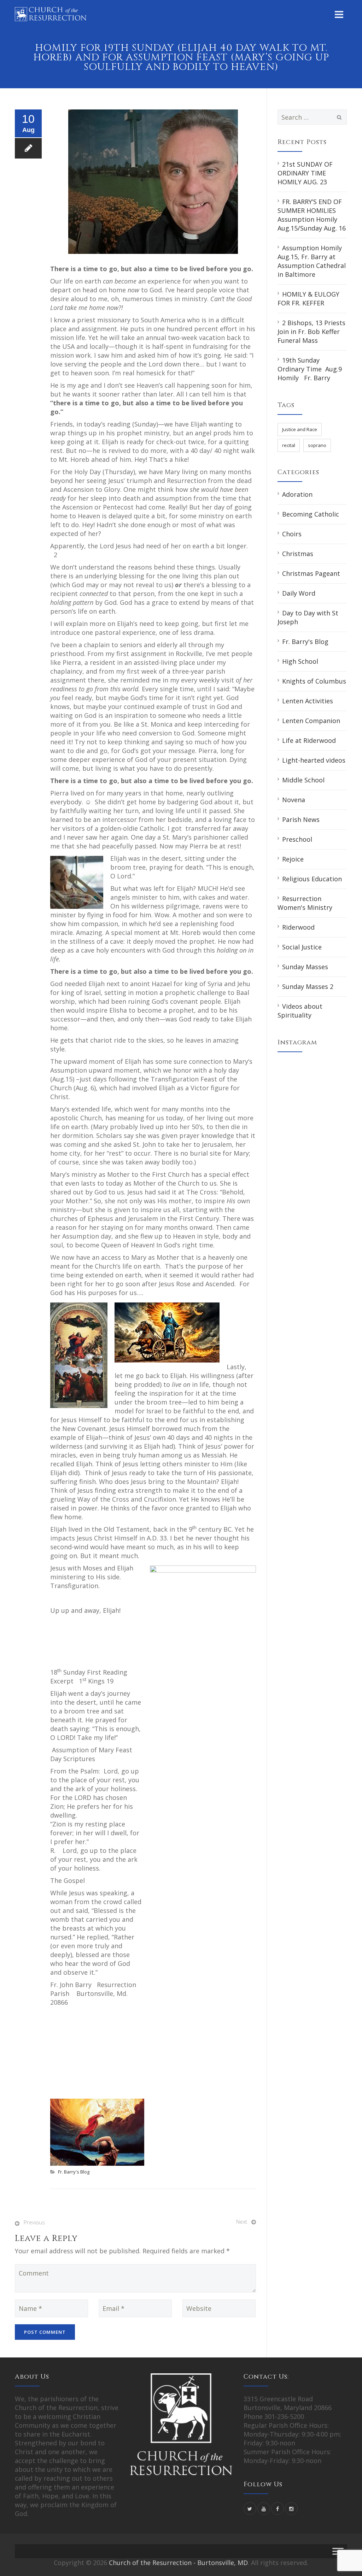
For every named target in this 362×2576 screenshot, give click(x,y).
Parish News (301, 819)
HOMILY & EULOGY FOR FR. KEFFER (308, 299)
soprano (317, 445)
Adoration (297, 494)
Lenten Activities (308, 701)
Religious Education (312, 879)
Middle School (303, 780)
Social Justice (302, 947)
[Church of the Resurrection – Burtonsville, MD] (51, 14)
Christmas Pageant (311, 573)
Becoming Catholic (311, 514)
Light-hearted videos (314, 760)
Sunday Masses (305, 967)
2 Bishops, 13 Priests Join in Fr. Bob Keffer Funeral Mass (311, 332)
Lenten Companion (311, 721)
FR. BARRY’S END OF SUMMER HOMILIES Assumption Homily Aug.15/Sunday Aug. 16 (312, 215)
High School (300, 661)
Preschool (297, 839)
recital (289, 445)
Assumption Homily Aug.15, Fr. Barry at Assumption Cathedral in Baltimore (312, 261)
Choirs (292, 534)
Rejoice (293, 859)
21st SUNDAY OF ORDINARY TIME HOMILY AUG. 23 (305, 173)
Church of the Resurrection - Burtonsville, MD (178, 2563)
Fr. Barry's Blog (74, 2172)
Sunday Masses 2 (308, 986)
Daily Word (299, 593)
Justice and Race (300, 429)
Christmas (298, 554)
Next (242, 2222)
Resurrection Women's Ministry (305, 903)
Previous (34, 2222)
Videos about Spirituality (300, 1011)
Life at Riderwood (309, 740)
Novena (294, 800)
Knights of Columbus (314, 681)
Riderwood (298, 927)
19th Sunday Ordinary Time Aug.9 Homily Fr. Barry (311, 369)
